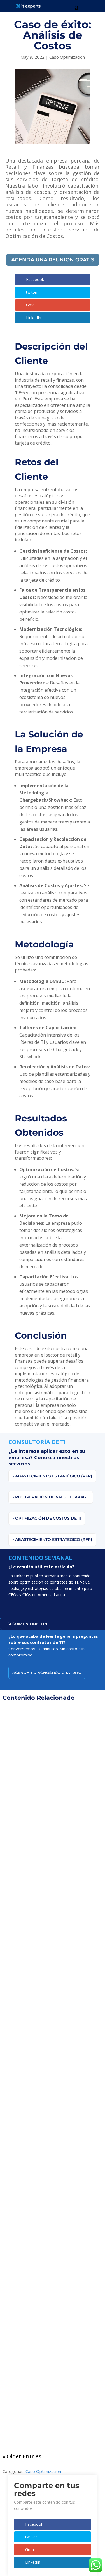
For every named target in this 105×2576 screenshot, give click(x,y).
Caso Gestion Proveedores (61, 1794)
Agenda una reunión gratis (53, 260)
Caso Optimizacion (67, 57)
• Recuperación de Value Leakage (51, 1497)
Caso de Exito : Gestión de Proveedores (53, 1785)
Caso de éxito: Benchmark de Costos (53, 2355)
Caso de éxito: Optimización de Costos (53, 2169)
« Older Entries (22, 2456)
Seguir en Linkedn (27, 1624)
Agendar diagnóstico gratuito (47, 1673)
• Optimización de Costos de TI (47, 1518)
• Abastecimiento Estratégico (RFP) (52, 1476)
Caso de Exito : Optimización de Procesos (53, 1977)
